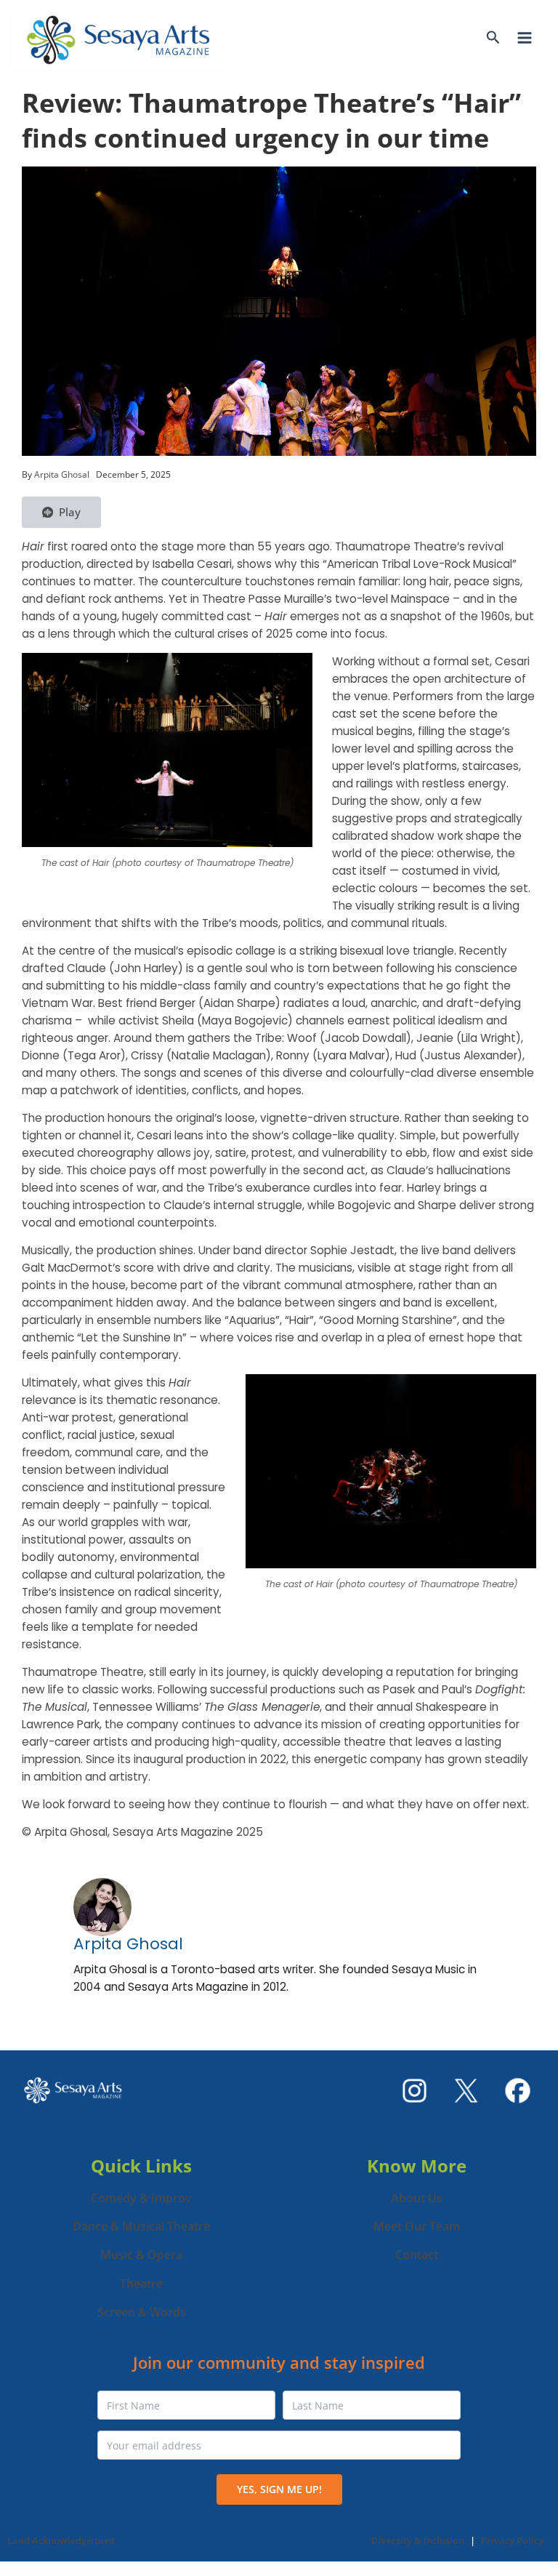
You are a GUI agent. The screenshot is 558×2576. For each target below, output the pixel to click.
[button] (493, 39)
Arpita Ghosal (128, 1944)
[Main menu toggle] (524, 38)
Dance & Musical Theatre (141, 2226)
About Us (417, 2198)
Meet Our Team (417, 2226)
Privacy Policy (512, 2540)
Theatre (141, 2284)
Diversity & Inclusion (418, 2540)
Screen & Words (142, 2312)
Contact (417, 2255)
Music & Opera (141, 2255)
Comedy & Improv (141, 2198)
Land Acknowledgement (61, 2540)
